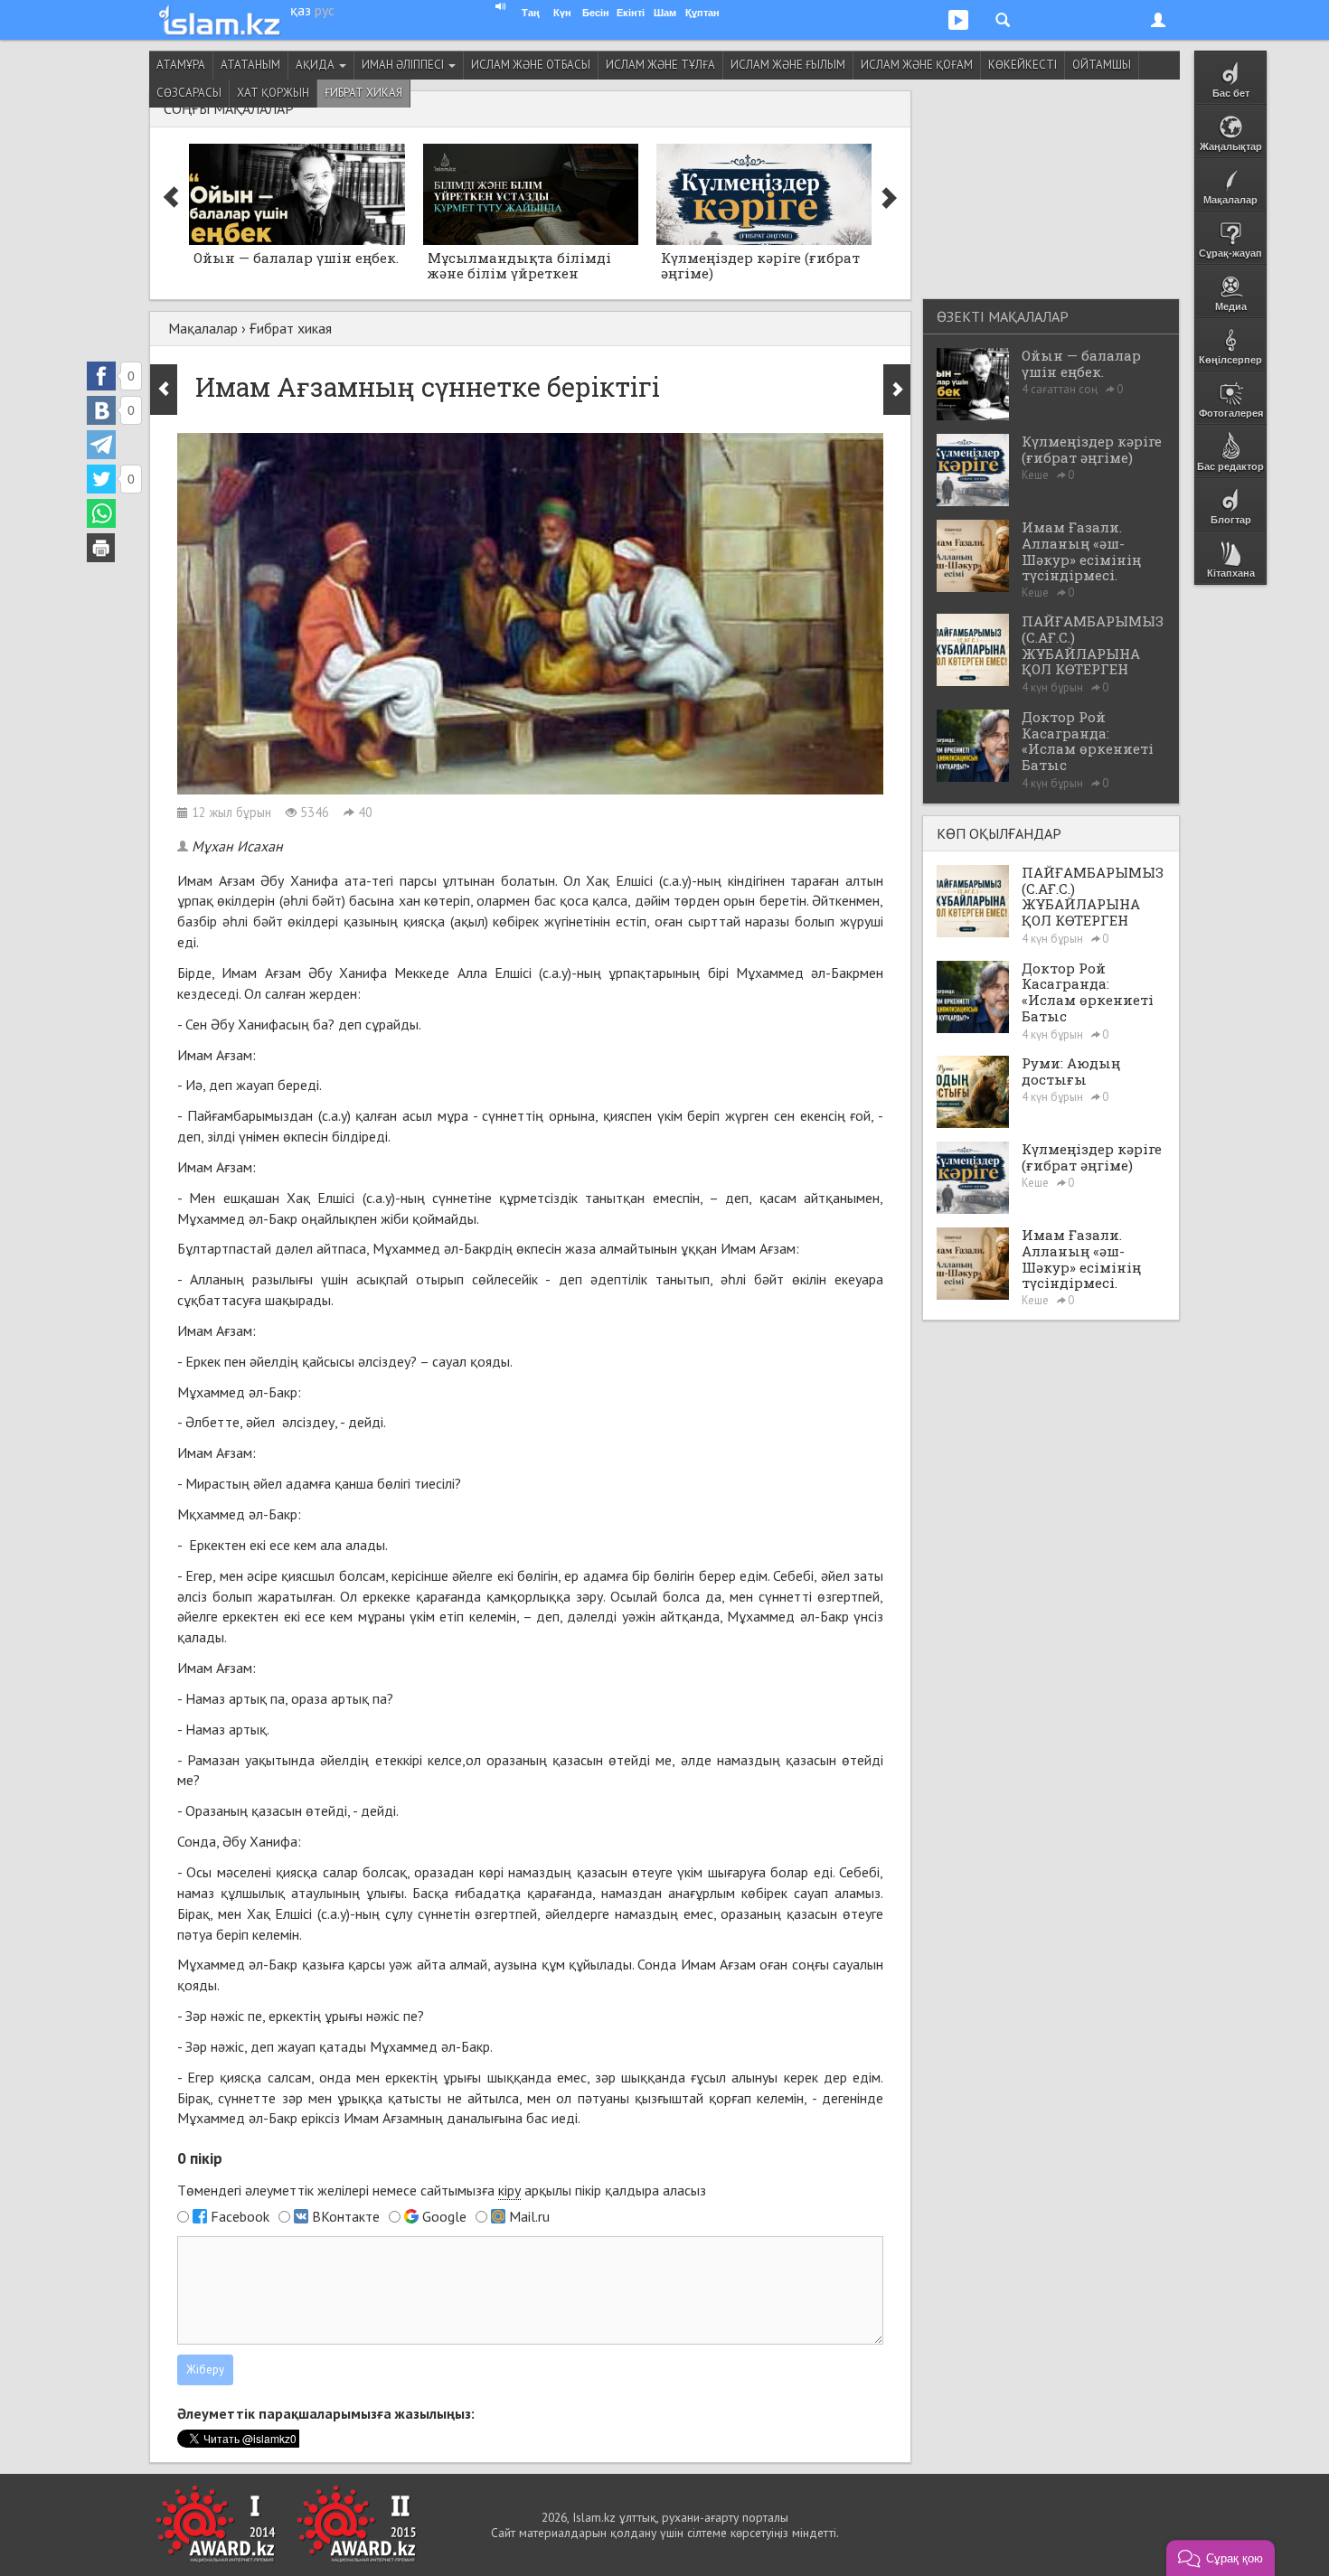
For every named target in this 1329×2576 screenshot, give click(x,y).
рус (325, 10)
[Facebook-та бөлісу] (101, 376)
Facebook (240, 2216)
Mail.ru (529, 2216)
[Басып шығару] (101, 548)
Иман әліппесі (404, 65)
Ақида (316, 65)
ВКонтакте (346, 2216)
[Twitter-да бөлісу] (101, 479)
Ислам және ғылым (788, 65)
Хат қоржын (273, 93)
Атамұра (181, 65)
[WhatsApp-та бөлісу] (101, 513)
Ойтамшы (1102, 65)
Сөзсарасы (189, 93)
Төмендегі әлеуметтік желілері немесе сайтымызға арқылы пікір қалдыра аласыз (442, 2190)
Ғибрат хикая (363, 93)
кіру (509, 2190)
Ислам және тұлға (660, 65)
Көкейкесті (1023, 65)
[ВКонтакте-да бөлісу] (101, 410)
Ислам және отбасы (531, 65)
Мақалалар (203, 328)
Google (444, 2216)
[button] (1221, 2558)
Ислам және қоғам (917, 65)
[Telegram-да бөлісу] (101, 445)
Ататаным (250, 65)
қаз (301, 10)
